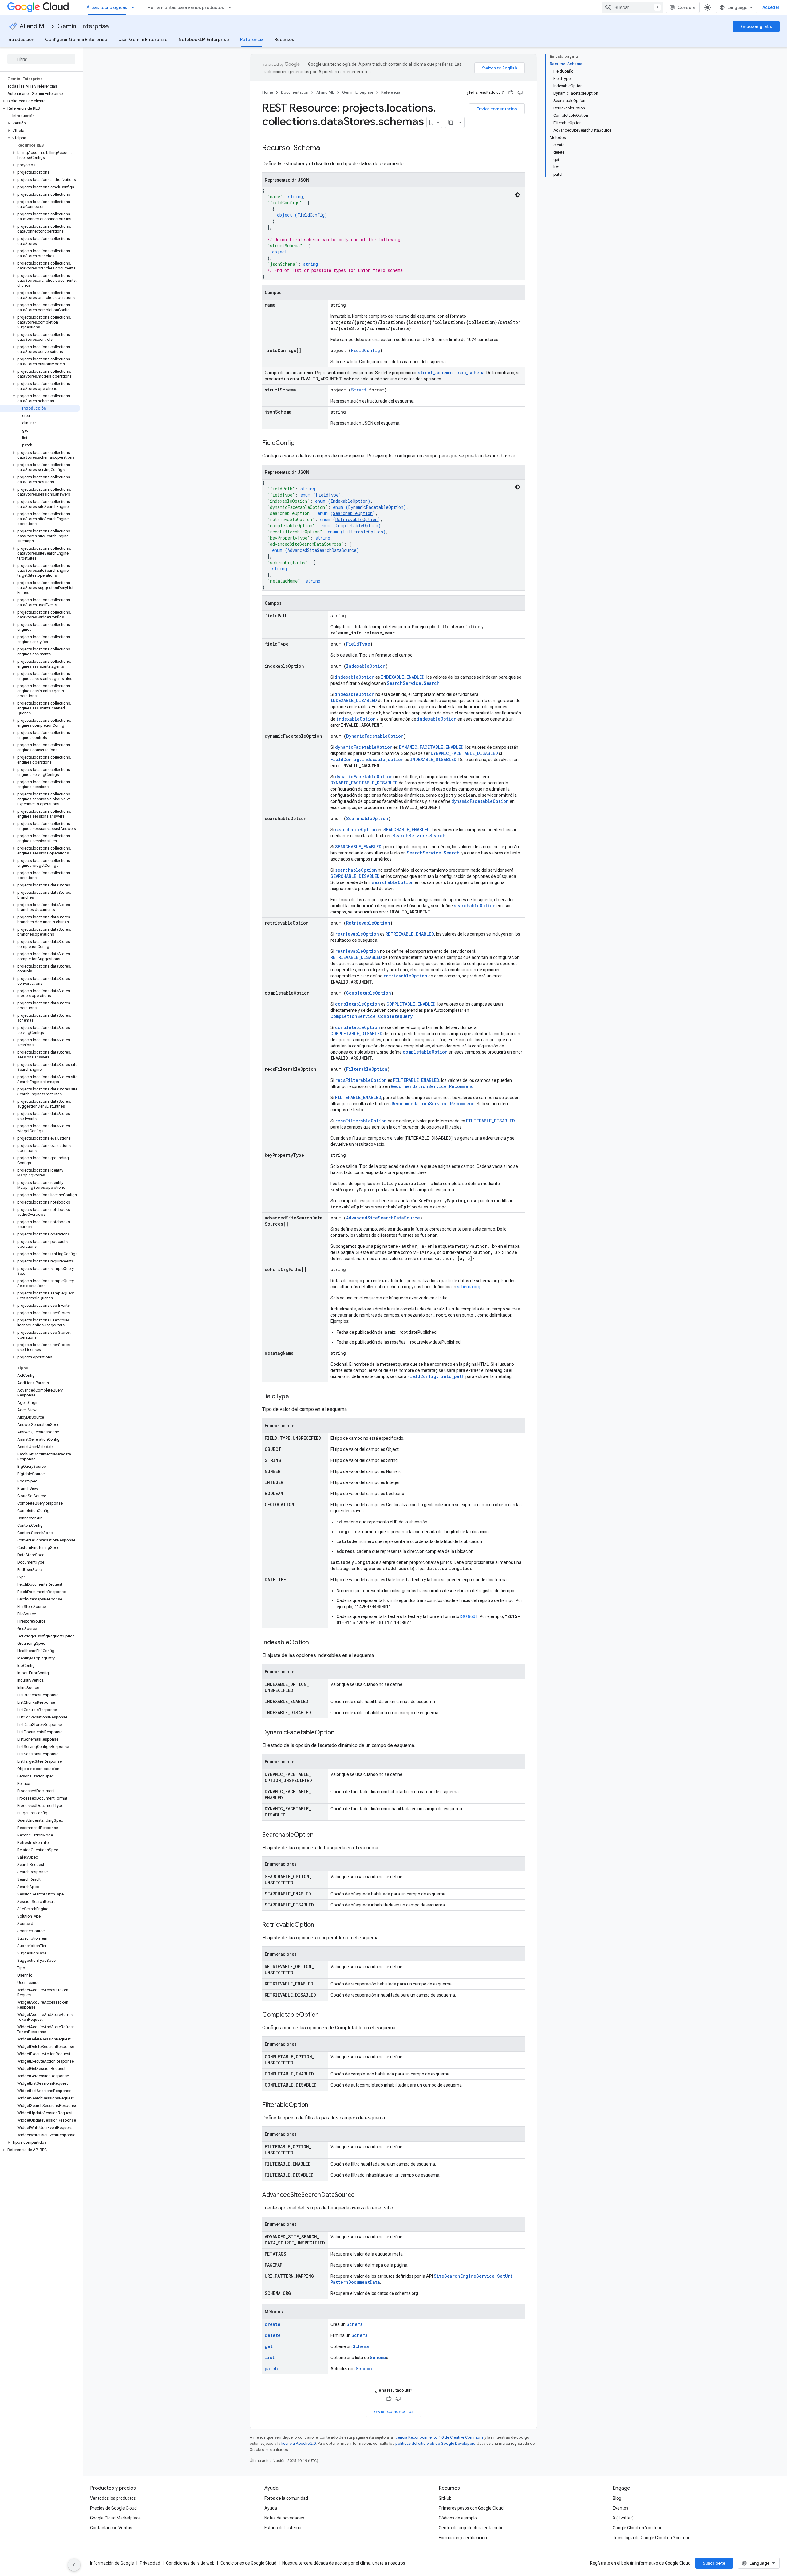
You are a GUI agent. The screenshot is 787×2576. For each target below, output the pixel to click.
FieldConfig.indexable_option (367, 759)
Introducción (21, 39)
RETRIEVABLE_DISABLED (356, 957)
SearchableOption (353, 513)
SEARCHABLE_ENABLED (407, 829)
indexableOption (355, 677)
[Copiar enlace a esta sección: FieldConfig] (301, 443)
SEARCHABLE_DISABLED (355, 876)
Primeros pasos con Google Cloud (471, 2508)
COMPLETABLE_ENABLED (411, 1004)
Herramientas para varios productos (186, 7)
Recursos (284, 39)
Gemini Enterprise (83, 26)
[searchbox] (41, 59)
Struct (359, 390)
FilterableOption (363, 532)
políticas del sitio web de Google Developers (435, 2443)
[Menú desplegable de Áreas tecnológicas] (135, 7)
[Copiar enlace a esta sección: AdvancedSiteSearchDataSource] (361, 2195)
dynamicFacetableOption (364, 747)
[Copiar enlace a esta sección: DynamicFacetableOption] (341, 1733)
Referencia (252, 39)
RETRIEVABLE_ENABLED (410, 934)
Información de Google (112, 2563)
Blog (617, 2498)
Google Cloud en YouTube (638, 2528)
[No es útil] (520, 92)
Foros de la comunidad (286, 2498)
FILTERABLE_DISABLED (490, 1121)
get (269, 2346)
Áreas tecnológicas (107, 7)
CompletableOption (357, 526)
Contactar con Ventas (111, 2528)
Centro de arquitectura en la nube (471, 2528)
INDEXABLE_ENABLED (403, 677)
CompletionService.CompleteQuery (372, 1016)
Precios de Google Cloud (113, 2508)
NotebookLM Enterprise (204, 39)
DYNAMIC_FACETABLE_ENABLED (431, 747)
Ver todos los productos (113, 2498)
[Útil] (511, 92)
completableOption (358, 1004)
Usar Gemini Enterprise (143, 39)
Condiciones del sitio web (190, 2563)
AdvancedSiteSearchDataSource (322, 550)
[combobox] (633, 7)
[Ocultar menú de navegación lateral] (74, 2565)
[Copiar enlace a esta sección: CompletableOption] (325, 2015)
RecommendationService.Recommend (432, 1086)
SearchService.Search (413, 683)
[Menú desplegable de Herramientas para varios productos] (231, 7)
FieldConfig (311, 215)
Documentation (295, 92)
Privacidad (150, 2563)
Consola (686, 7)
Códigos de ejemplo (458, 2518)
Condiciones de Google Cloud (248, 2563)
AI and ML (34, 26)
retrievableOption (357, 934)
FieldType (327, 495)
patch (271, 2368)
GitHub (445, 2498)
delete (273, 2335)
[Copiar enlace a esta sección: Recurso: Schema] (326, 148)
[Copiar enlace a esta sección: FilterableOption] (314, 2105)
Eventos (621, 2508)
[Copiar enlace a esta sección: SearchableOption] (320, 1835)
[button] (40, 101)
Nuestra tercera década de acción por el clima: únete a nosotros (344, 2563)
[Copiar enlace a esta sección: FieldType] (295, 1397)
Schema (355, 2324)
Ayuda (271, 2508)
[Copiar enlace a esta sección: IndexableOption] (315, 1643)
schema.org (469, 1287)
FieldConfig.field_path (436, 1376)
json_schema (470, 373)
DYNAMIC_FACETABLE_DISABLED (464, 753)
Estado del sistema (283, 2528)
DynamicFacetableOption (376, 507)
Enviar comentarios (497, 109)
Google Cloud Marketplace (115, 2518)
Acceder (771, 7)
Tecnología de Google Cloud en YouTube (652, 2538)
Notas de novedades (284, 2518)
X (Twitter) (623, 2518)
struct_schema (435, 373)
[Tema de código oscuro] (517, 195)
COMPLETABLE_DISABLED (356, 1033)
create (273, 2324)
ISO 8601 (469, 1616)
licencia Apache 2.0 (299, 2443)
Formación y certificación (463, 2538)
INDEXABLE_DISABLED (354, 700)
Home (268, 92)
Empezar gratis (756, 26)
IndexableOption (349, 501)
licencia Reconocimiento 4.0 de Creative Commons (439, 2437)
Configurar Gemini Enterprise (76, 39)
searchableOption (356, 829)
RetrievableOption (356, 519)
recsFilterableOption (361, 1080)
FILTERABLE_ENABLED (416, 1080)
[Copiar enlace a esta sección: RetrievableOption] (320, 1925)
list (270, 2357)
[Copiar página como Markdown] (451, 122)
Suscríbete (714, 2563)
